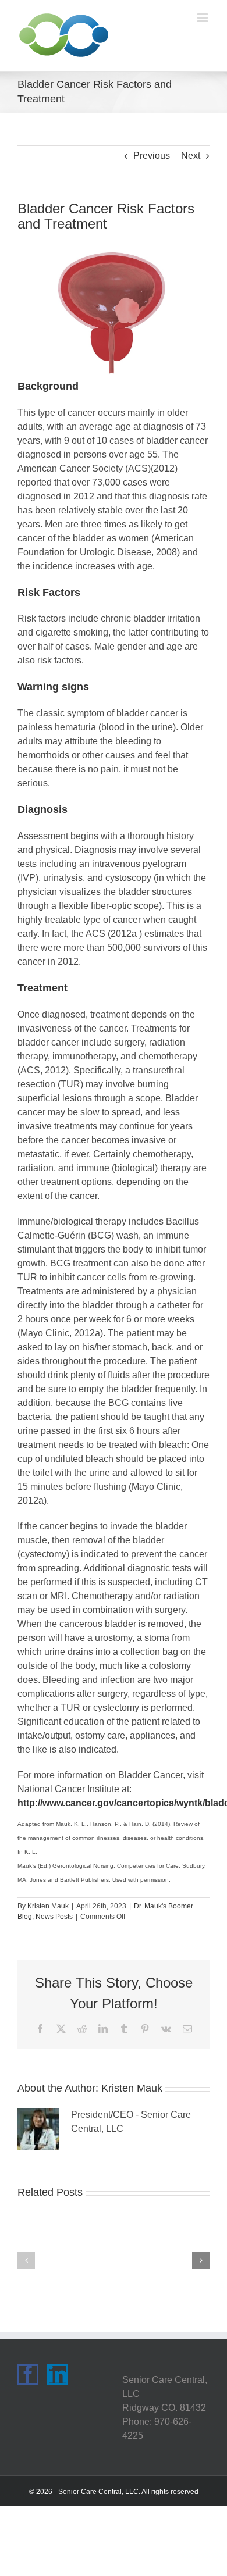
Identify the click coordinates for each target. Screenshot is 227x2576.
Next (191, 156)
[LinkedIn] (58, 2374)
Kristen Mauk (48, 1906)
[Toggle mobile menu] (203, 18)
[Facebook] (28, 2374)
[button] (26, 2260)
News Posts (54, 1917)
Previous (152, 156)
